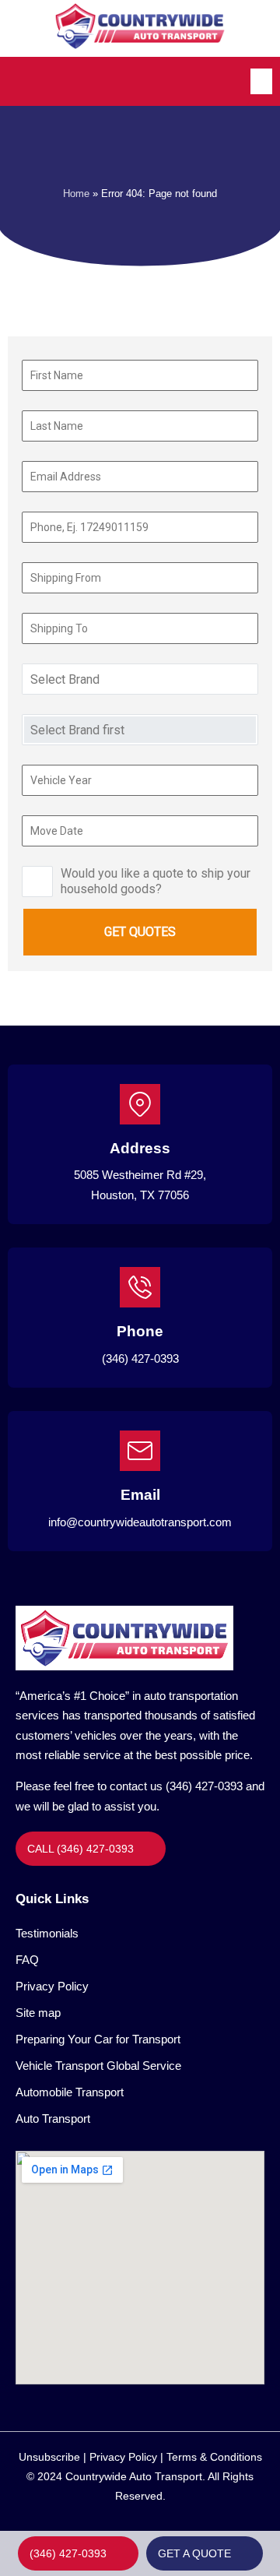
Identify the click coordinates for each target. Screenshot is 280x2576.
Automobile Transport (70, 2092)
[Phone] (140, 1287)
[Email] (140, 1451)
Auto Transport (53, 2119)
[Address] (140, 1104)
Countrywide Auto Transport (134, 2476)
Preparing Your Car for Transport (98, 2039)
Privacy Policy (52, 1986)
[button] (261, 81)
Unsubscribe (49, 2457)
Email (140, 1495)
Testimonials (47, 1933)
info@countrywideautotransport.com (140, 1522)
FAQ (27, 1960)
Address (140, 1148)
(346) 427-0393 (140, 1358)
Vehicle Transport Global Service (98, 2066)
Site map (38, 2013)
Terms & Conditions (214, 2457)
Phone (140, 1331)
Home (76, 194)
